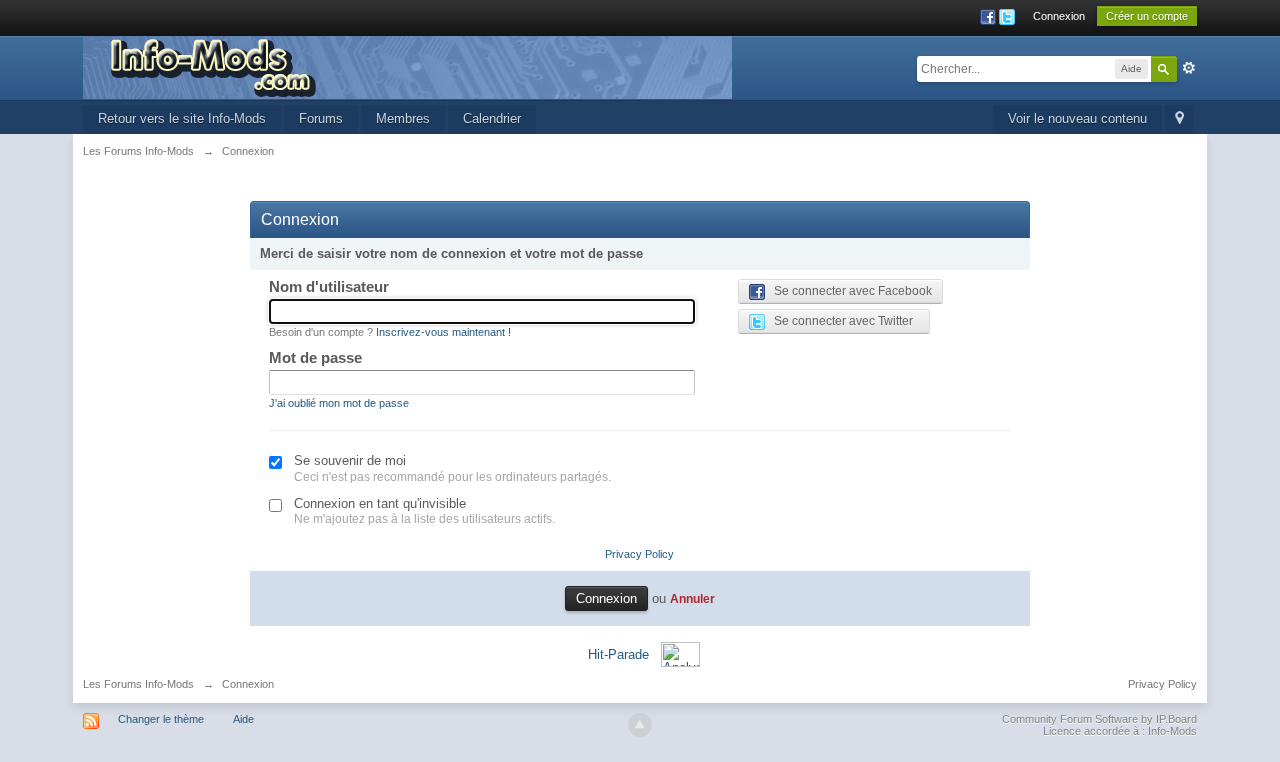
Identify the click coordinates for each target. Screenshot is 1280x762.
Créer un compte (1147, 16)
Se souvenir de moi (350, 460)
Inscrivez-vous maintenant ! (443, 332)
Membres (403, 118)
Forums (321, 118)
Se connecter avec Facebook (848, 291)
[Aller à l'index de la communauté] (407, 66)
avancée (1189, 68)
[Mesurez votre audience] (680, 653)
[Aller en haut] (640, 725)
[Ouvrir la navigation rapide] (1179, 119)
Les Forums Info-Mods (138, 684)
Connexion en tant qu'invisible (380, 503)
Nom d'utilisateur (329, 286)
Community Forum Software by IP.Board (1099, 719)
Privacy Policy (639, 554)
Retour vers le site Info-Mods (182, 118)
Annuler (692, 598)
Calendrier (492, 118)
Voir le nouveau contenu (1077, 118)
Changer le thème (161, 719)
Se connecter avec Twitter (839, 321)
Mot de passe (315, 357)
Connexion (1059, 16)
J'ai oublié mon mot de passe (339, 403)
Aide (243, 719)
